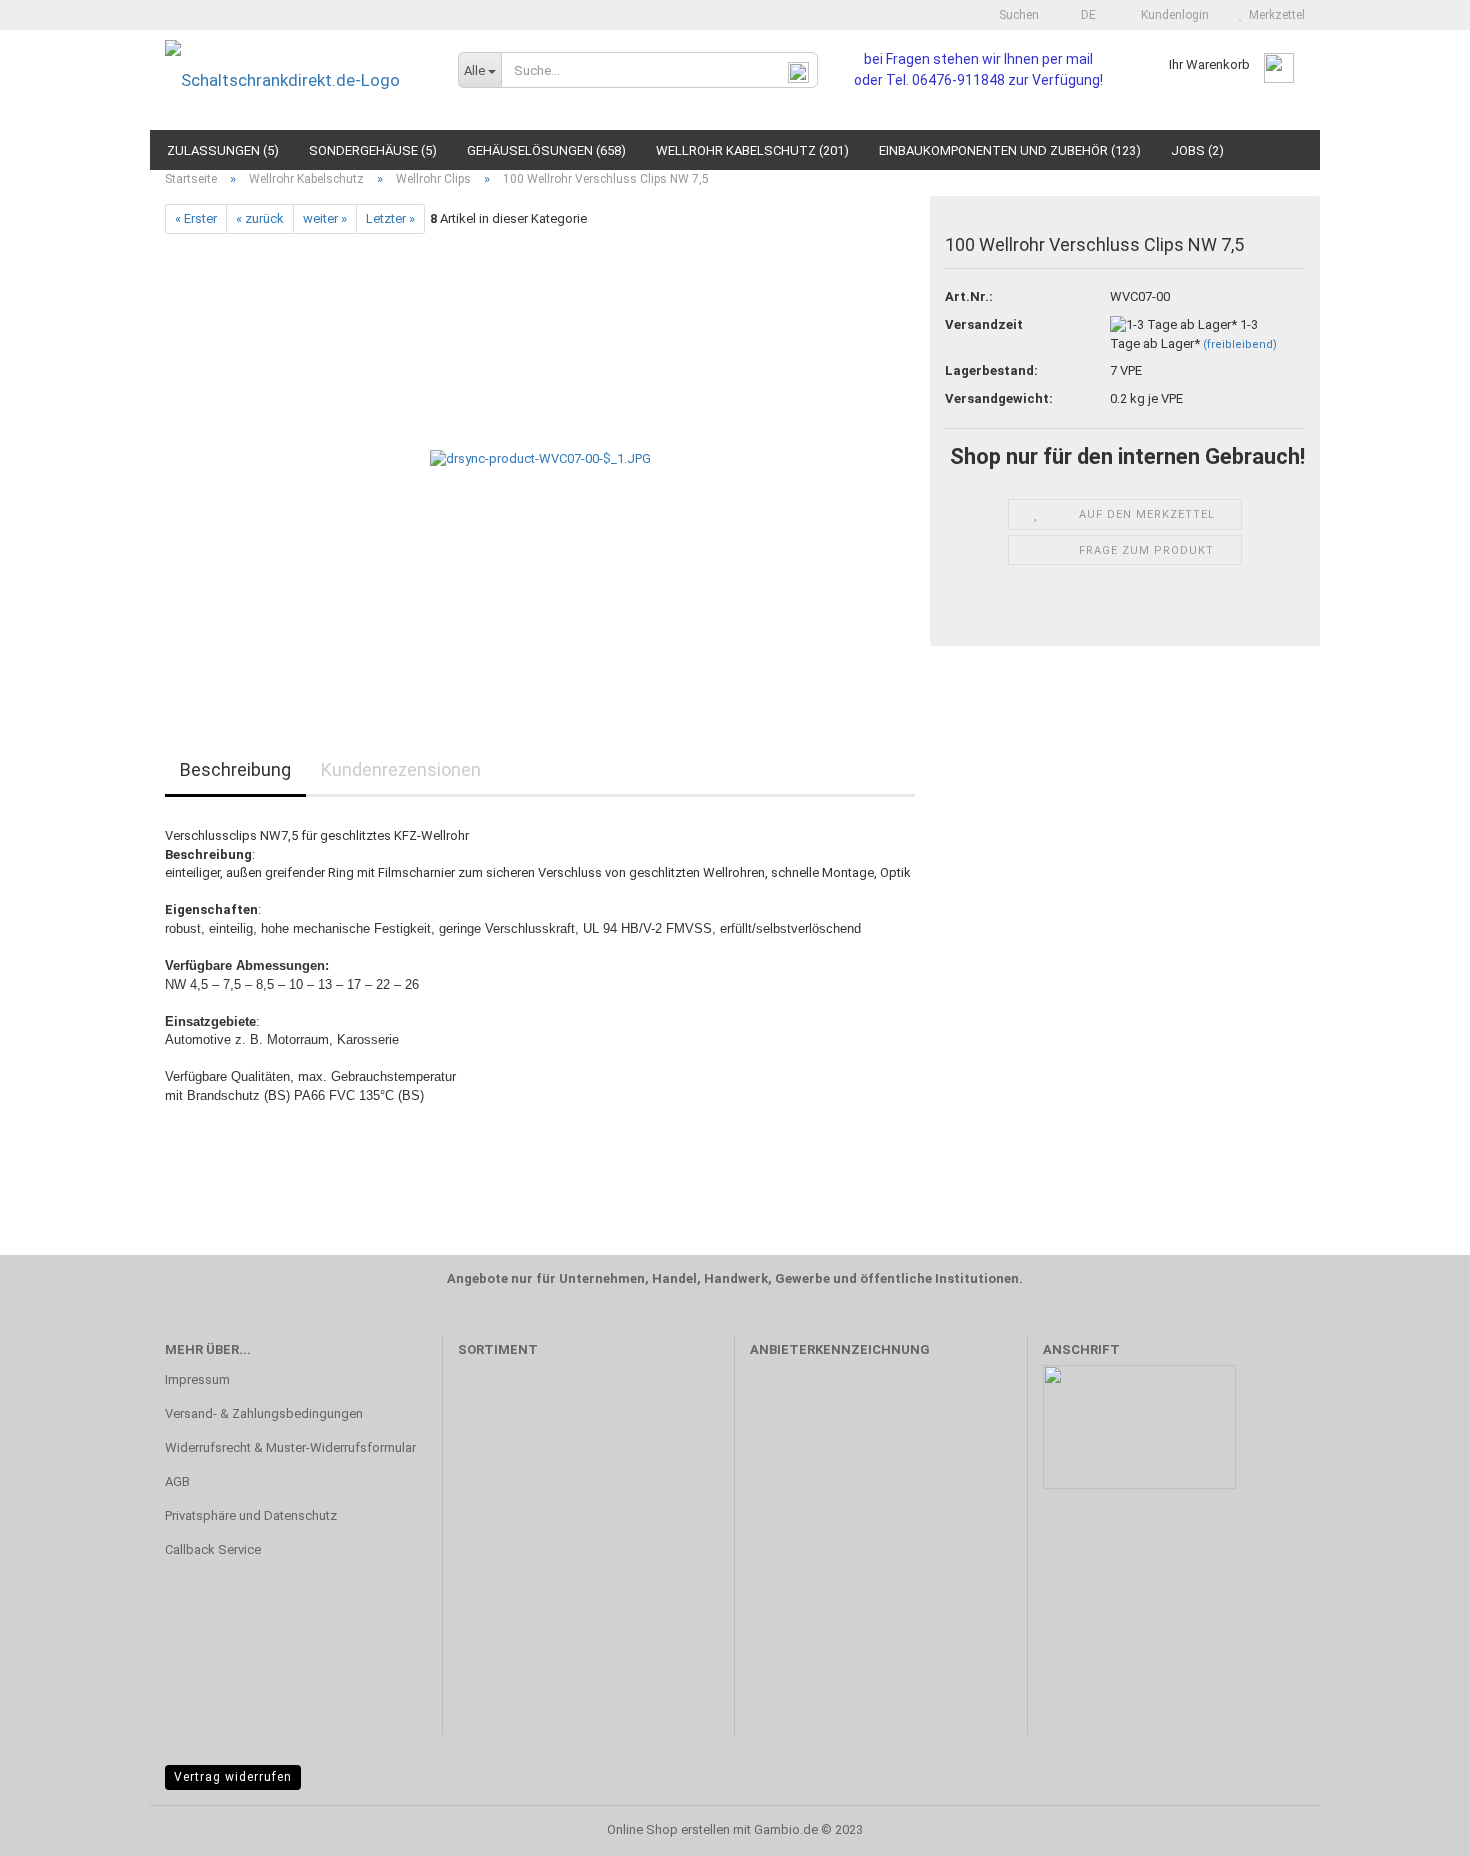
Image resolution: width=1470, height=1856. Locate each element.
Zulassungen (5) (223, 150)
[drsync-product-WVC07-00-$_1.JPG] (540, 458)
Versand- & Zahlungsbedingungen (264, 1413)
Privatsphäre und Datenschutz (251, 1515)
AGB (177, 1481)
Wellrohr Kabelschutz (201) (752, 150)
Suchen (1017, 15)
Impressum (197, 1379)
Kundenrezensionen (401, 769)
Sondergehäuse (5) (373, 150)
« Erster (196, 218)
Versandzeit (984, 324)
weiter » (325, 218)
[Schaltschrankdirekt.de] (296, 80)
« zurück (260, 218)
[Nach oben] (1415, 1826)
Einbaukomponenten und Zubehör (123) (1010, 150)
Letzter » (390, 218)
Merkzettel (1274, 15)
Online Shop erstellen (668, 1829)
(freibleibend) (1240, 344)
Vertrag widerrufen (233, 1777)
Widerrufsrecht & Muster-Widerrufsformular (290, 1447)
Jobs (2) (1197, 150)
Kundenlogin (1172, 15)
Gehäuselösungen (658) (546, 150)
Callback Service (213, 1549)
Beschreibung (235, 769)
